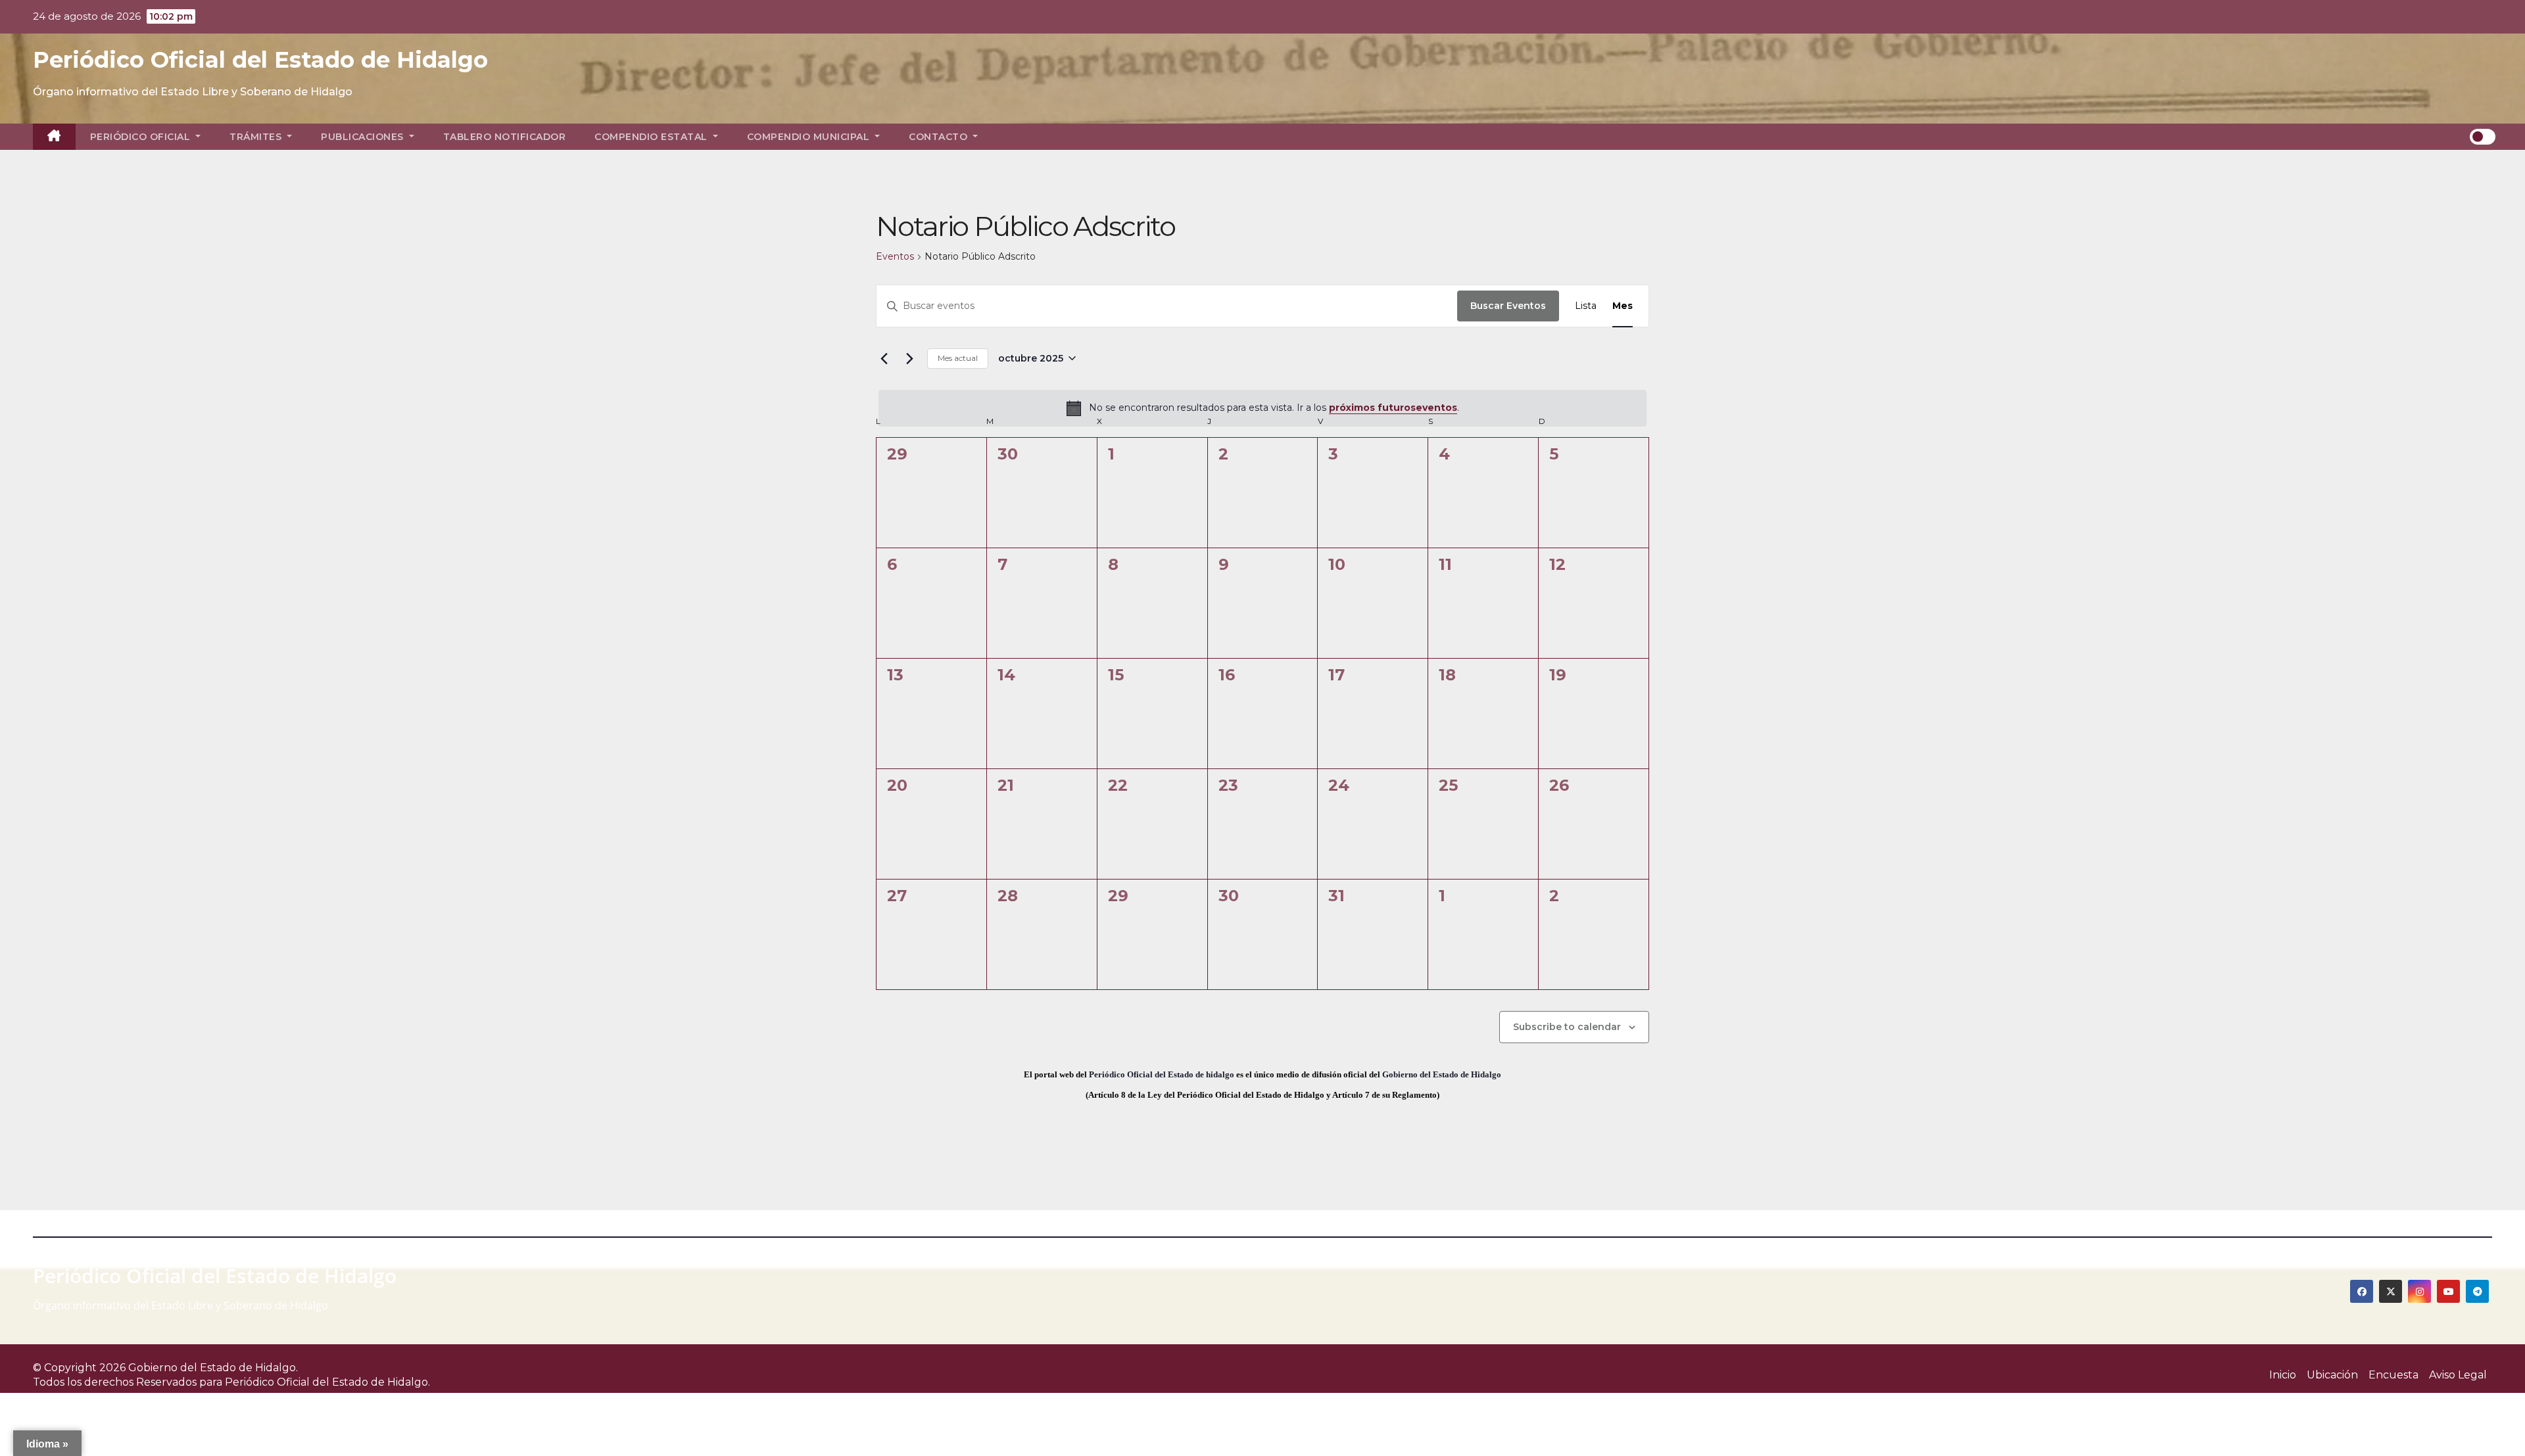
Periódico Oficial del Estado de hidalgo (1162, 1074)
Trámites (257, 137)
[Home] (54, 137)
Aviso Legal (2458, 1375)
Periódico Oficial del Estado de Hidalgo (260, 60)
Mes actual (958, 358)
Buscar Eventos (1508, 306)
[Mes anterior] (884, 358)
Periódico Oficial (142, 137)
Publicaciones (364, 137)
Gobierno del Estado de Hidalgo (1442, 1074)
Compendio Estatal (652, 137)
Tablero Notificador (505, 137)
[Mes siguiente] (909, 358)
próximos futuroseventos (1393, 408)
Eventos (895, 256)
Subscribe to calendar (1567, 1027)
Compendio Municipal (810, 137)
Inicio (2283, 1375)
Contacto (940, 137)
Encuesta (2393, 1375)
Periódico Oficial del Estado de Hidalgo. (327, 1382)
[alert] (1262, 408)
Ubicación (2332, 1375)
